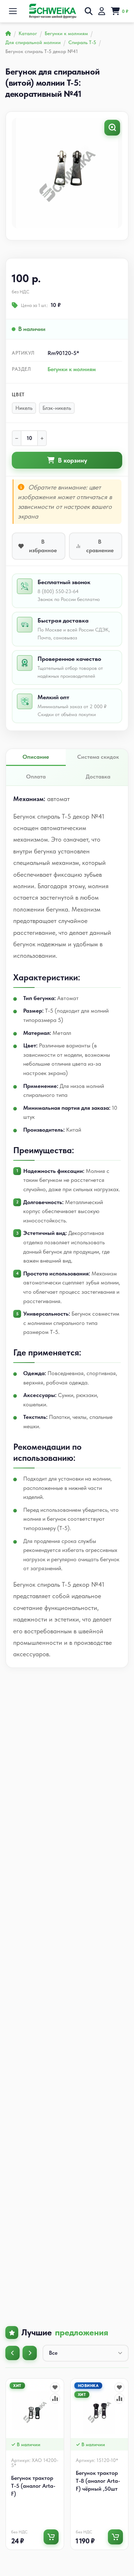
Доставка (98, 776)
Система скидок (98, 757)
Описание (36, 757)
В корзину (73, 460)
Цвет (18, 394)
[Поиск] (89, 11)
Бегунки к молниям (72, 369)
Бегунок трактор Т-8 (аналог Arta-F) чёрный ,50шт (98, 2481)
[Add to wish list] (55, 2387)
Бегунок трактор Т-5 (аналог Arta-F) (33, 2486)
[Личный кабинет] (102, 11)
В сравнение (100, 546)
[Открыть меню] (13, 11)
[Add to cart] (51, 2537)
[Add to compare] (55, 2399)
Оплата (36, 776)
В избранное (43, 546)
